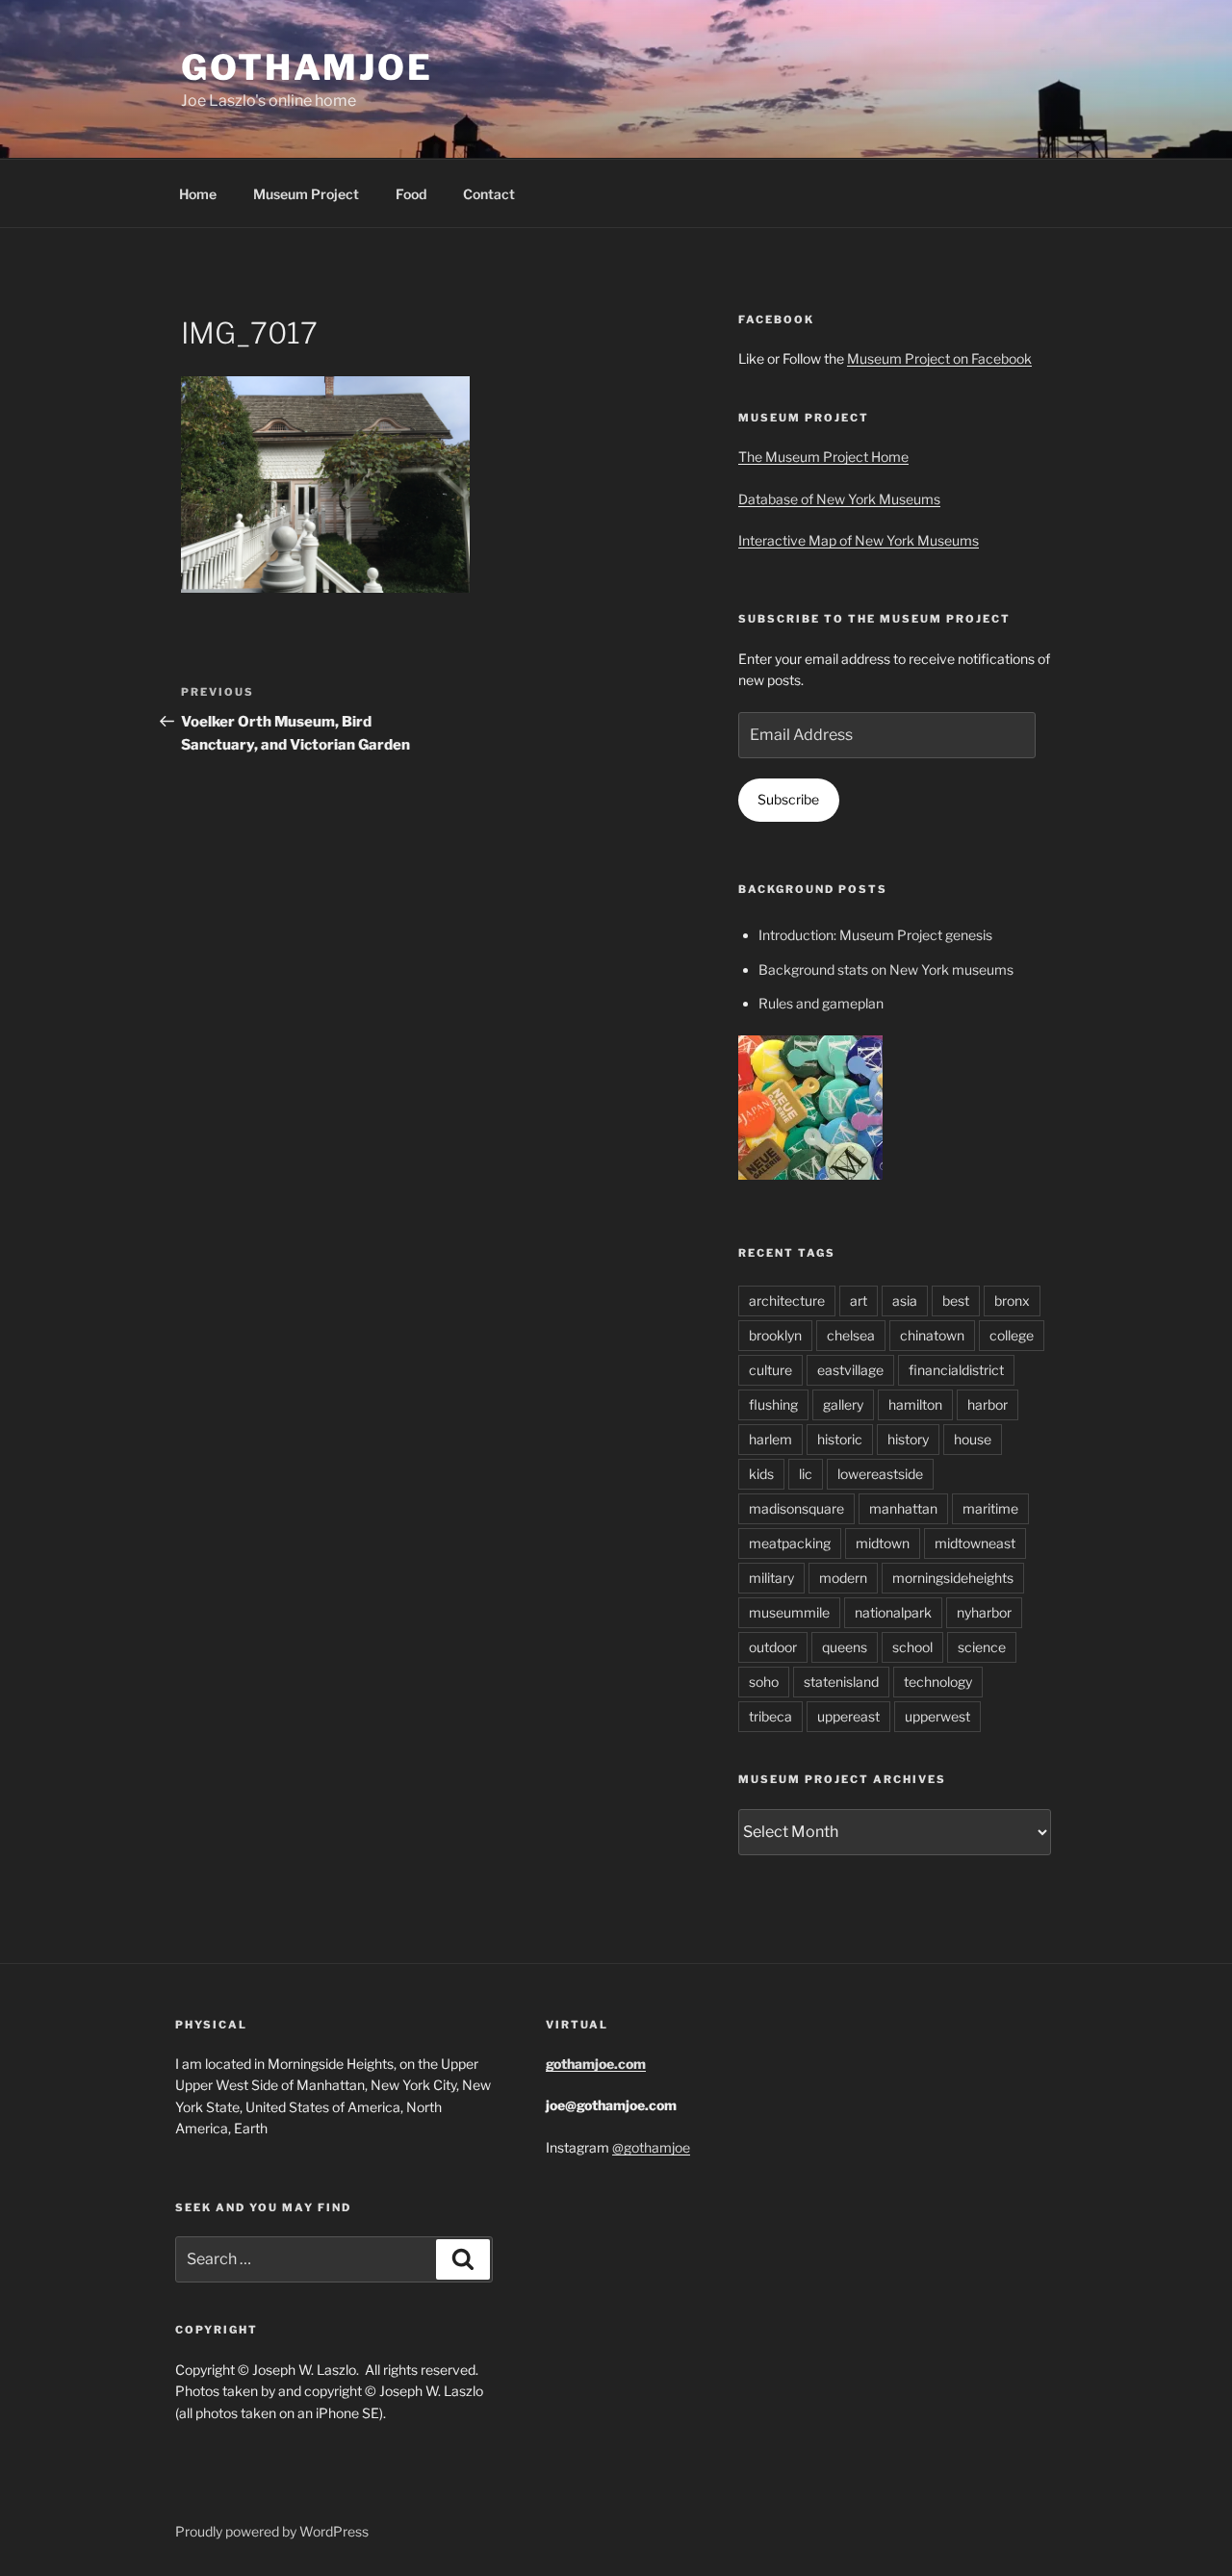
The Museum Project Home (823, 457)
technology (938, 1682)
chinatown (932, 1335)
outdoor (773, 1647)
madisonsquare (796, 1508)
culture (770, 1370)
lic (806, 1474)
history (908, 1439)
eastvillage (850, 1370)
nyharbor (984, 1612)
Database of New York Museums (839, 499)
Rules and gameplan (821, 1003)
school (912, 1647)
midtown (883, 1543)
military (771, 1578)
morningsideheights (953, 1578)
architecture (787, 1301)
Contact (489, 194)
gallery (843, 1404)
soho (764, 1682)
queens (845, 1647)
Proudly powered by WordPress (272, 2531)
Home (198, 194)
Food (411, 194)
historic (840, 1439)
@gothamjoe (651, 2147)
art (859, 1301)
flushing (773, 1404)
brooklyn (775, 1335)
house (973, 1439)
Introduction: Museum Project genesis (875, 935)
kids (761, 1474)
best (956, 1301)
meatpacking (790, 1543)
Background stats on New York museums (886, 969)
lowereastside (880, 1474)
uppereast (848, 1716)
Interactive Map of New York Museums (859, 540)
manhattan (903, 1508)
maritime (990, 1508)
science (982, 1647)
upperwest (937, 1716)
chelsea (851, 1335)
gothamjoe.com (596, 2064)
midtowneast (975, 1543)
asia (905, 1301)
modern (843, 1578)
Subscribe (788, 799)
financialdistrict (956, 1370)
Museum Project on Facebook (939, 358)
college (1012, 1335)
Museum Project (306, 194)
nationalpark (893, 1612)
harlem (770, 1439)
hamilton (915, 1404)
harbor (988, 1404)
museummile (789, 1612)
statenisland (841, 1682)
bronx (1012, 1301)
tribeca (770, 1716)
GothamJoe (307, 67)
